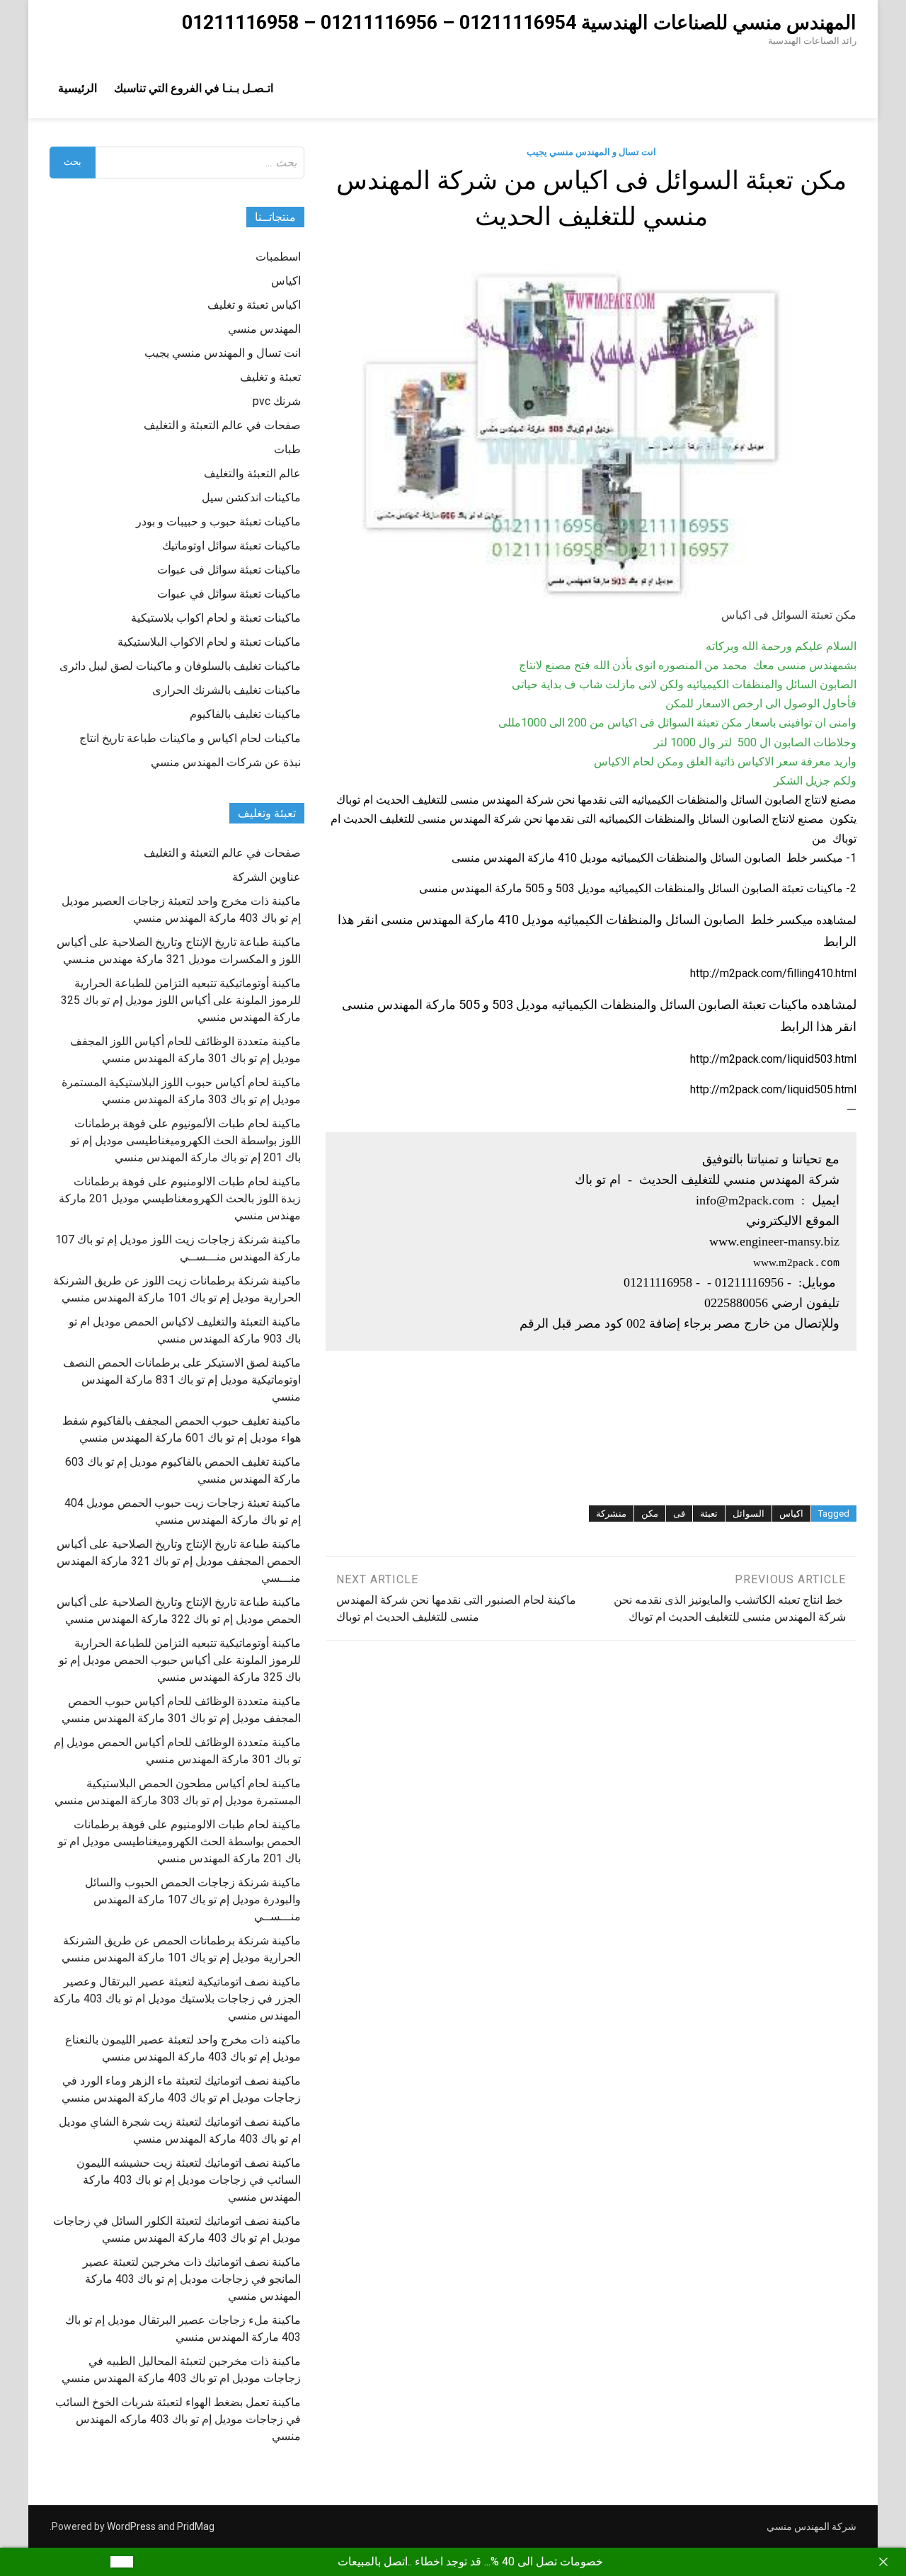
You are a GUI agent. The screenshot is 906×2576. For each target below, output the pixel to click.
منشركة (611, 1514)
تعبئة (709, 1514)
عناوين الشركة (266, 877)
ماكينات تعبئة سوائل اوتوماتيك (231, 546)
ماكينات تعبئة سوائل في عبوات (229, 594)
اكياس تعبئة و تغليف (254, 305)
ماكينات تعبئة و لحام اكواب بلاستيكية (216, 618)
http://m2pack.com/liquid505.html (773, 1089)
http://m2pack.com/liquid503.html (773, 1059)
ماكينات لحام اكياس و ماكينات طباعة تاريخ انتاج (190, 738)
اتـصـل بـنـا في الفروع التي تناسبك (194, 88)
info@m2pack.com (745, 1200)
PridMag (196, 2526)
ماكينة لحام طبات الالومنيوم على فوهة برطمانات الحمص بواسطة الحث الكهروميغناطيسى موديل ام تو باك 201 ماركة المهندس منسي (179, 1841)
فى (679, 1514)
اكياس (791, 1514)
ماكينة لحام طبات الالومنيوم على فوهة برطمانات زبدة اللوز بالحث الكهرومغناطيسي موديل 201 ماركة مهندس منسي (180, 1198)
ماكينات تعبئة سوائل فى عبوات (229, 570)
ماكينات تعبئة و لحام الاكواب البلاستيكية (209, 642)
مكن (650, 1514)
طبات (287, 449)
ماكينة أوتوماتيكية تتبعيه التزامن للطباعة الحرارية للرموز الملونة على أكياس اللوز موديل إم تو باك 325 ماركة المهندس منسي (181, 1000)
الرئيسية (78, 88)
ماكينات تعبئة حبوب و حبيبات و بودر (218, 522)
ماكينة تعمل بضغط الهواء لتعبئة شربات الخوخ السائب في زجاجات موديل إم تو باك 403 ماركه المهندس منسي (178, 2419)
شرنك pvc (277, 401)
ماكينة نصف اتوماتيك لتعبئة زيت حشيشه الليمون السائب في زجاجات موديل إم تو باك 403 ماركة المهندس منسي (189, 2180)
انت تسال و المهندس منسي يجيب (591, 152)
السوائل (749, 1514)
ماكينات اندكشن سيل (251, 497)
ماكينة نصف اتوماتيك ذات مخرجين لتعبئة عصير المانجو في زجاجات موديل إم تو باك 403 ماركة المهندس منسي (192, 2279)
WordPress (131, 2526)
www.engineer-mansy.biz (774, 1241)
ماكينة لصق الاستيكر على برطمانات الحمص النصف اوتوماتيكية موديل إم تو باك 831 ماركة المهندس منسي (182, 1380)
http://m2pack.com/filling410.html (773, 973)
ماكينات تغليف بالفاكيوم (245, 714)
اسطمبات (278, 257)
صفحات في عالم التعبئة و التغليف (222, 425)
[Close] (883, 2562)
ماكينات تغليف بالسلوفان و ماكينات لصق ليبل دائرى (180, 666)
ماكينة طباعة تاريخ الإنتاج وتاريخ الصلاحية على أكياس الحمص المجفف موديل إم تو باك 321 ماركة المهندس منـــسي (179, 1561)
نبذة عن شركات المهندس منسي (226, 762)
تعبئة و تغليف (270, 377)
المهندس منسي (264, 329)
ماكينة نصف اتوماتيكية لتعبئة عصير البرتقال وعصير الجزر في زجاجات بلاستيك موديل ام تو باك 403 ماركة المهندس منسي (177, 1999)
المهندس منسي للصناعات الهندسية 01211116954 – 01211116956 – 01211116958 (519, 23)
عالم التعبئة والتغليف (252, 473)
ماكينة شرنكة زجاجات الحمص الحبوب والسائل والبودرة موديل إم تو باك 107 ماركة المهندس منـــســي (193, 1899)
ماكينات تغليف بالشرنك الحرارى (226, 690)
